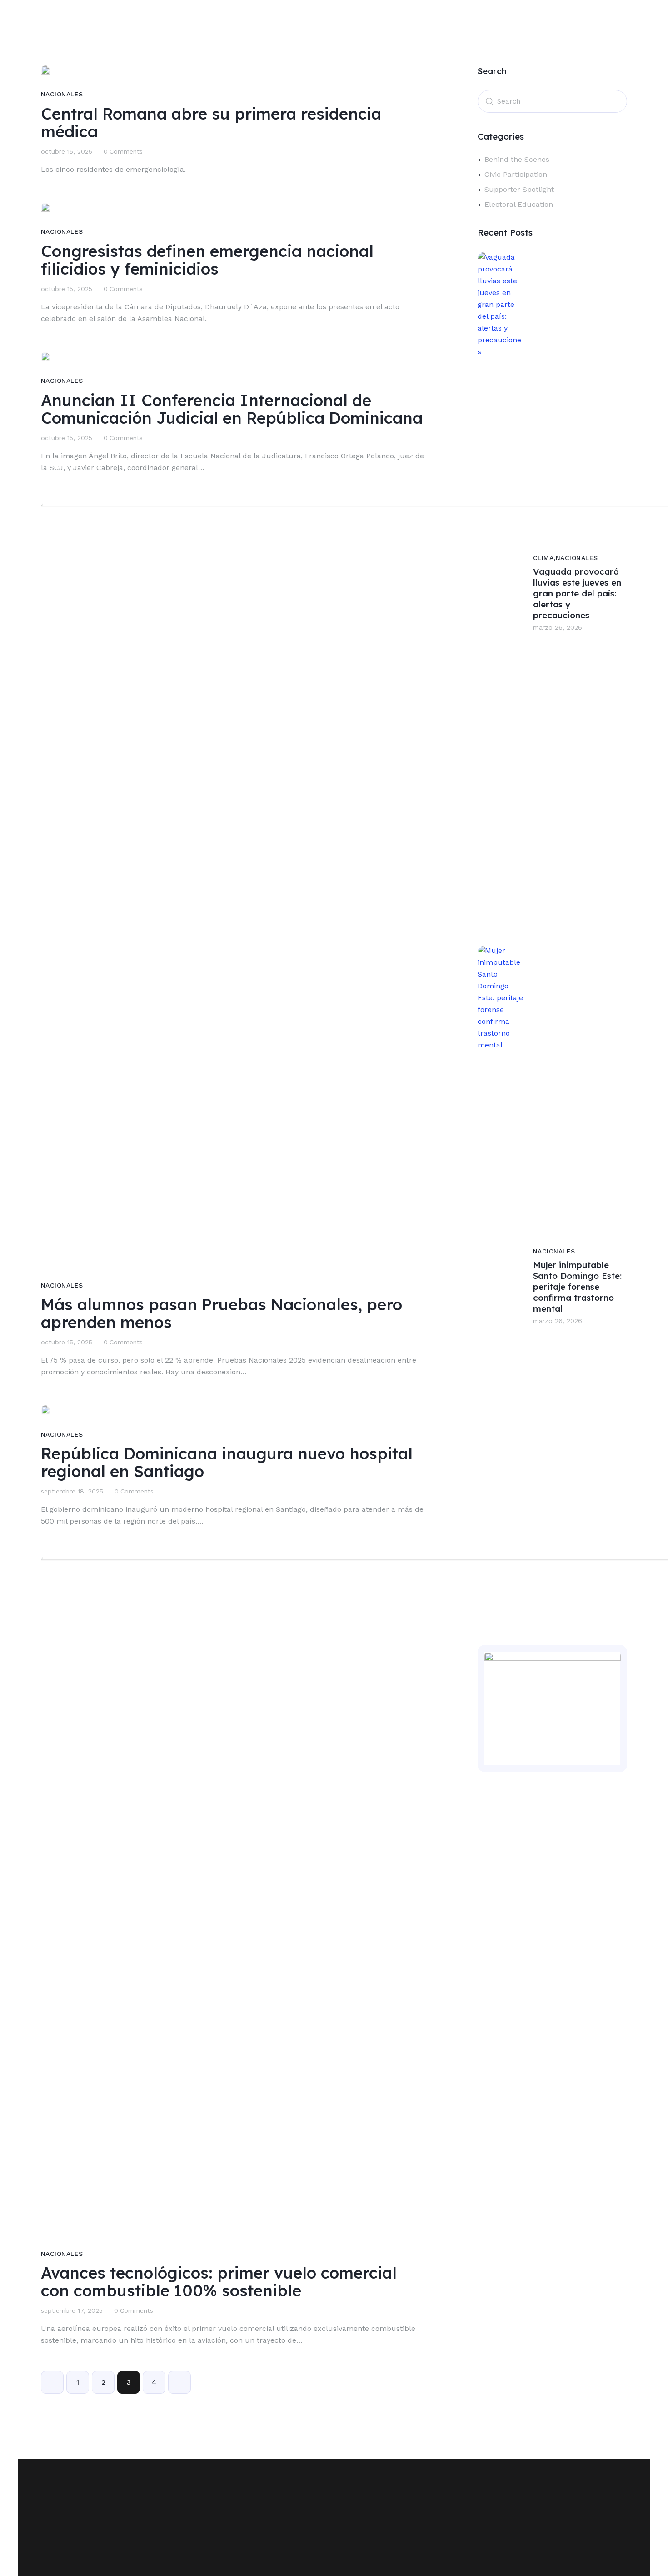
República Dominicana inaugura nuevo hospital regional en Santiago (227, 1463)
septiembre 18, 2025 (72, 1491)
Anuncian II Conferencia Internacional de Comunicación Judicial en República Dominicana (232, 409)
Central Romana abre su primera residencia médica (211, 123)
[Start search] (489, 100)
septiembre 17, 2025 (72, 2310)
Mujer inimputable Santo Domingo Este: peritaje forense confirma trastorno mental (577, 1287)
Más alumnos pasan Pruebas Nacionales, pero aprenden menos (222, 1313)
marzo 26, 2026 (558, 1321)
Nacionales (62, 94)
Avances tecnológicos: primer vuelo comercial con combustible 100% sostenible (219, 2282)
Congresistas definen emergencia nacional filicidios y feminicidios (207, 260)
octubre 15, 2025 (67, 151)
